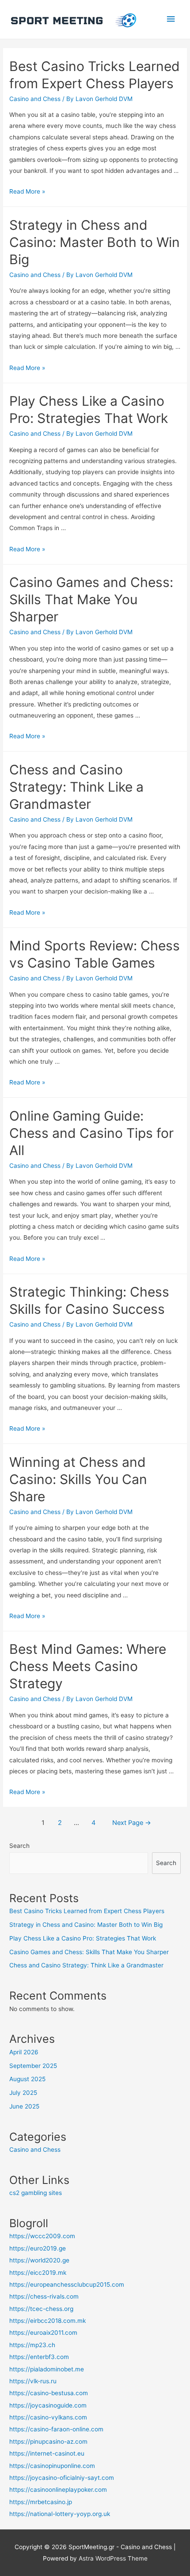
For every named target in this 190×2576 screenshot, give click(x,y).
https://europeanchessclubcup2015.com (67, 2284)
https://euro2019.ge (38, 2248)
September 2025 (33, 2066)
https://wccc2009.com (42, 2236)
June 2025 (24, 2106)
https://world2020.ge (39, 2260)
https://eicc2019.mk (38, 2273)
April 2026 (24, 2052)
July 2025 (23, 2093)
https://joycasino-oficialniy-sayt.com (62, 2478)
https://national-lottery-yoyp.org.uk (60, 2514)
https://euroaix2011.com (43, 2333)
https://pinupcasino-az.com (48, 2441)
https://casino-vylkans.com (48, 2417)
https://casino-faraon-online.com (56, 2429)
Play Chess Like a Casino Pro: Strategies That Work (83, 1938)
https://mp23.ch (32, 2345)
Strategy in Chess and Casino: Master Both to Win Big (95, 242)
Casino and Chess (35, 99)
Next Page (132, 1823)
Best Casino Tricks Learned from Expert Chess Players (87, 1911)
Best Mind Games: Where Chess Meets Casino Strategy (88, 1666)
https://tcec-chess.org (41, 2309)
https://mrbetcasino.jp (41, 2502)
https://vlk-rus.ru (33, 2381)
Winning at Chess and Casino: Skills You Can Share (78, 1479)
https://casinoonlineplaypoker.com (58, 2490)
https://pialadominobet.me (47, 2369)
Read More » (27, 191)
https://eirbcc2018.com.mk (47, 2321)
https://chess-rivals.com (44, 2296)
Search (19, 1846)
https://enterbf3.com (39, 2357)
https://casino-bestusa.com (49, 2393)
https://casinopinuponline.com (52, 2466)
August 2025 (27, 2079)
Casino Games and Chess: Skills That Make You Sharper (91, 599)
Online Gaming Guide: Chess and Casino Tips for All (91, 1133)
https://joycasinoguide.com (48, 2405)
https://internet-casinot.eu (47, 2453)
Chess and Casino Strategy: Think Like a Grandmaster (76, 787)
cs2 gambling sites (36, 2193)
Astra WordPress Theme (113, 2558)
